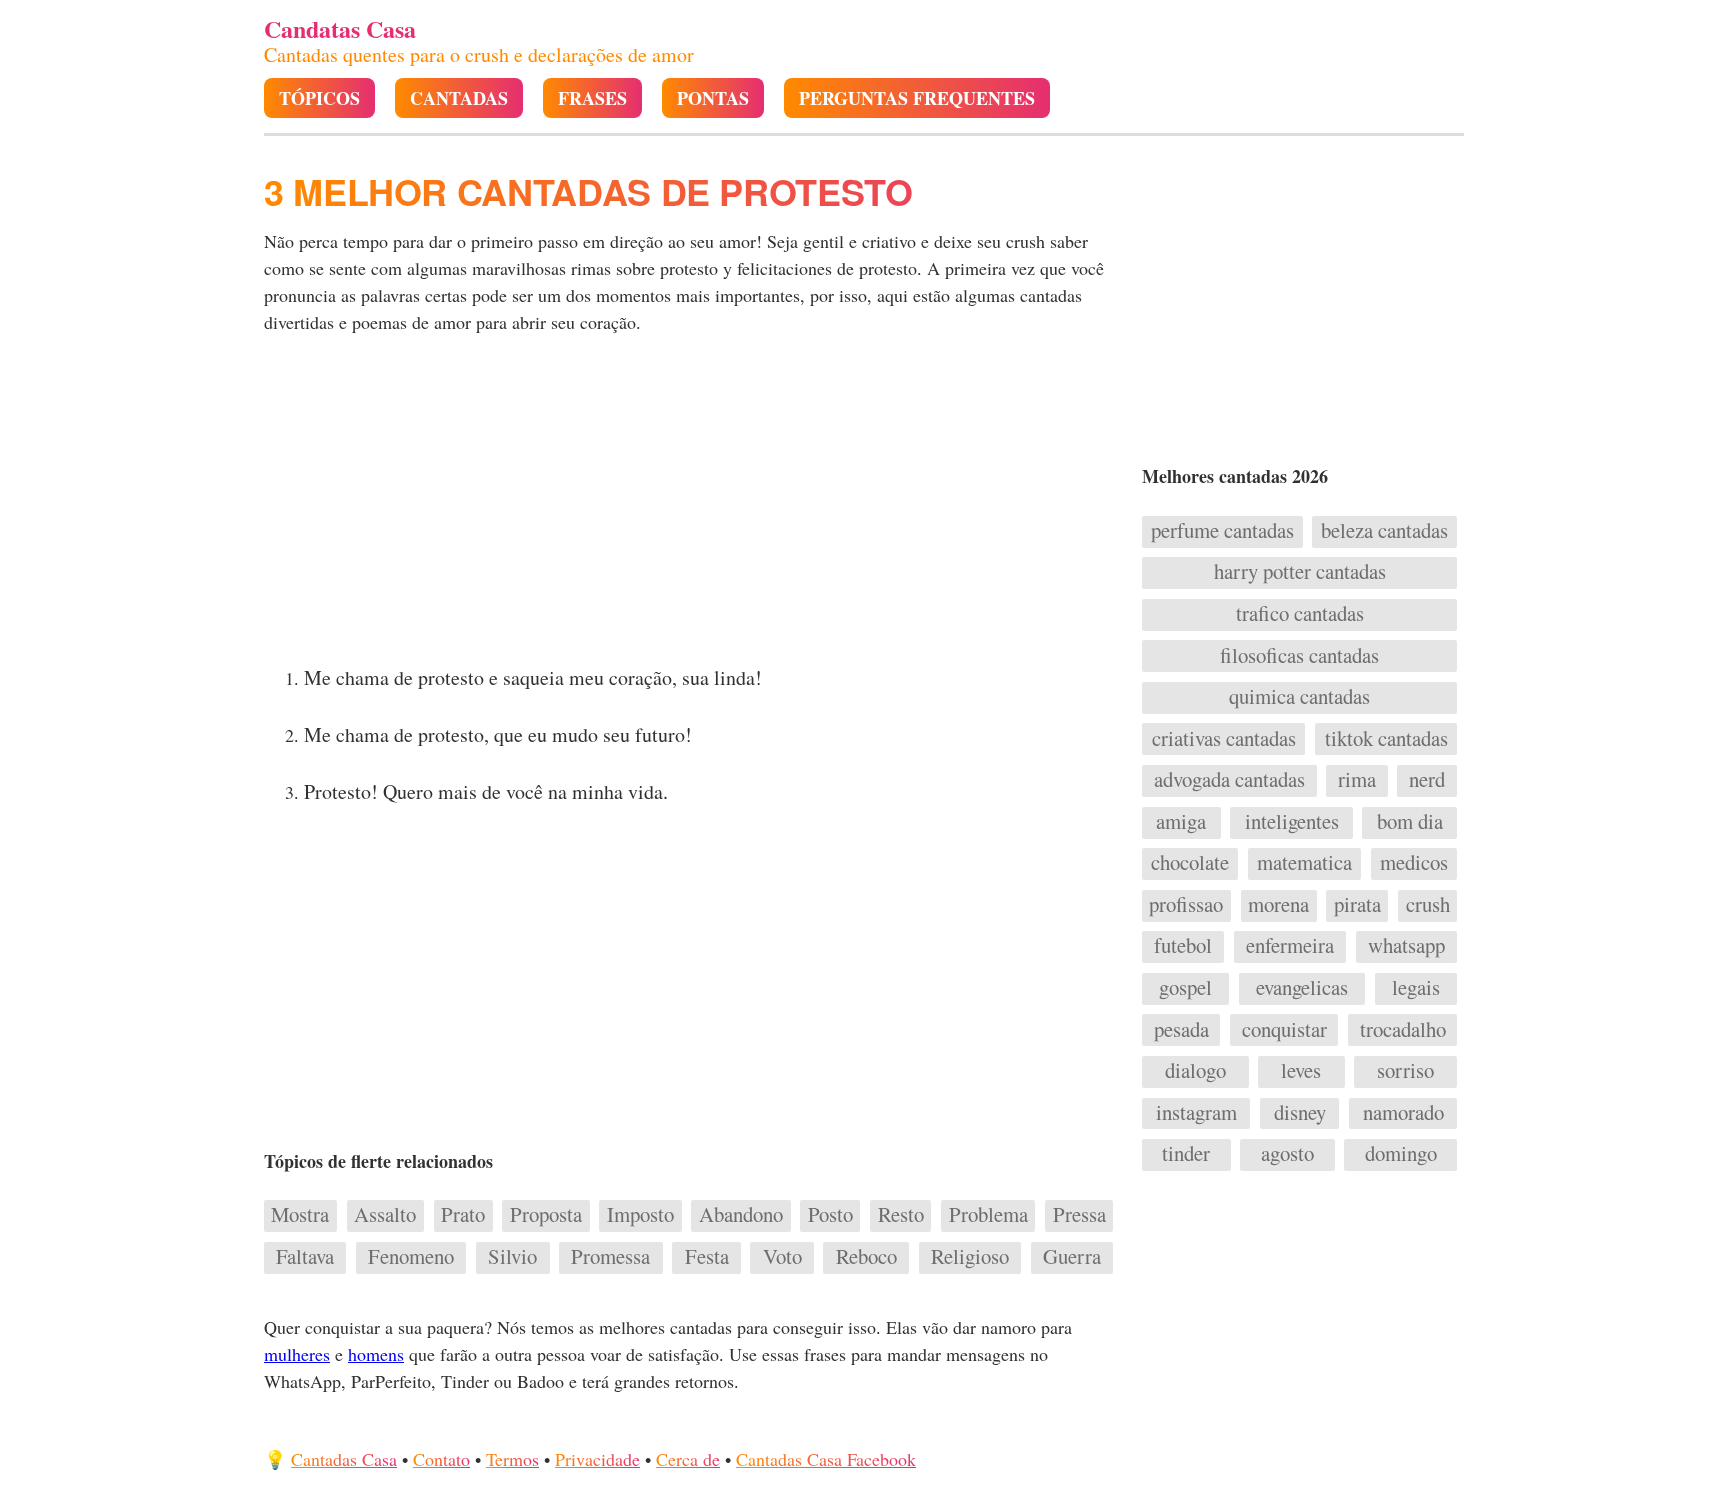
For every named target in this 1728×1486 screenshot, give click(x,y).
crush (1428, 905)
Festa (707, 1257)
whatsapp (1406, 946)
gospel (1185, 988)
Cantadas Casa (344, 1459)
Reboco (866, 1257)
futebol (1183, 946)
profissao (1186, 905)
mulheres (297, 1354)
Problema (988, 1215)
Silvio (512, 1257)
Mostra (300, 1215)
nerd (1427, 780)
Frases (592, 98)
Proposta (546, 1215)
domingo (1401, 1154)
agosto (1287, 1154)
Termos (512, 1459)
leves (1301, 1071)
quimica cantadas (1299, 697)
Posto (830, 1215)
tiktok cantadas (1386, 739)
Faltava (305, 1257)
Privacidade (597, 1459)
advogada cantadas (1229, 780)
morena (1278, 905)
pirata (1357, 905)
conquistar (1284, 1030)
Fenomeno (411, 1257)
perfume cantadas (1222, 531)
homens (376, 1354)
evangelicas (1302, 988)
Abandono (741, 1215)
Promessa (610, 1257)
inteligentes (1292, 822)
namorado (1403, 1113)
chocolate (1190, 863)
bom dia (1410, 822)
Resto (901, 1215)
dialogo (1195, 1071)
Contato (441, 1459)
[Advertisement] (691, 506)
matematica (1304, 863)
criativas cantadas (1224, 739)
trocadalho (1403, 1030)
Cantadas (459, 98)
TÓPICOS (319, 98)
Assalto (385, 1215)
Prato (463, 1215)
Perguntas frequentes (917, 98)
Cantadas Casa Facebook (826, 1459)
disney (1300, 1113)
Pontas (713, 98)
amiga (1181, 822)
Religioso (970, 1257)
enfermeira (1290, 946)
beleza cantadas (1384, 531)
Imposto (640, 1215)
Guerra (1072, 1257)
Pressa (1079, 1215)
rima (1357, 780)
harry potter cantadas (1300, 572)
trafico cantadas (1300, 614)
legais (1416, 988)
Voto (782, 1257)
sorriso (1405, 1071)
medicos (1414, 863)
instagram (1196, 1113)
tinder (1186, 1154)
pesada (1181, 1030)
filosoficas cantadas (1299, 656)
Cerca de (688, 1459)
